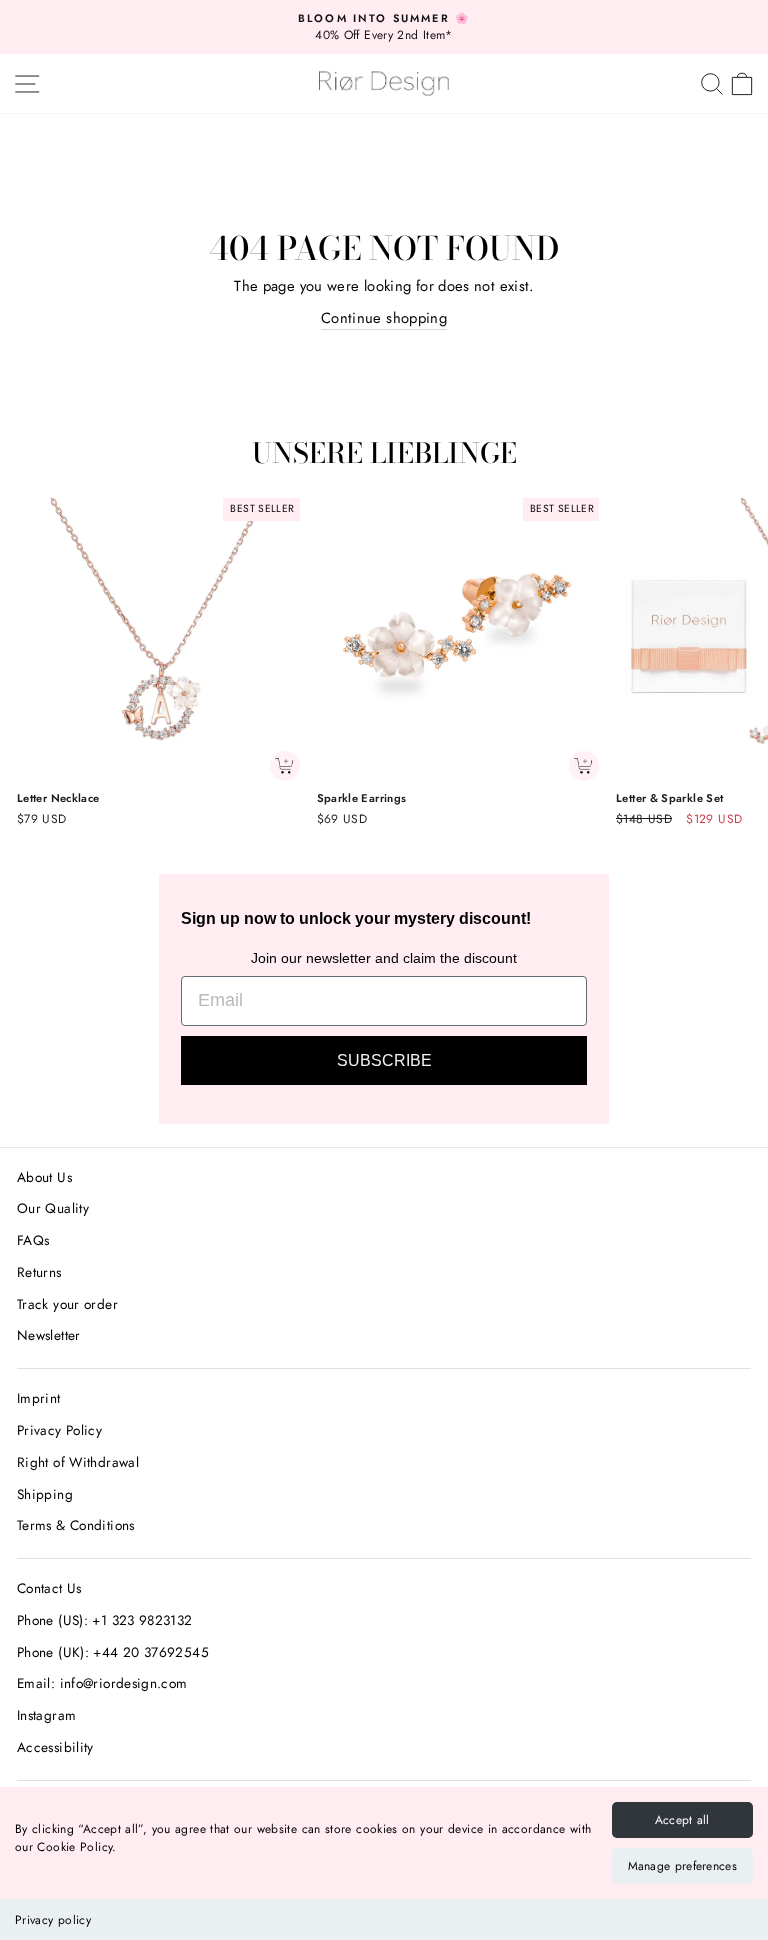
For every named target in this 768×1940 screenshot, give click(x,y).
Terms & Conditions (76, 1525)
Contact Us (49, 1588)
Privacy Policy (59, 1430)
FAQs (33, 1240)
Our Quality (53, 1208)
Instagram (46, 1715)
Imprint (39, 1398)
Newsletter (49, 1335)
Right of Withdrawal (78, 1462)
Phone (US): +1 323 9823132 (105, 1620)
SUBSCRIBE (384, 1060)
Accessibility (55, 1747)
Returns (39, 1272)
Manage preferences (682, 1866)
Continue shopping (384, 318)
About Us (44, 1177)
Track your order (67, 1304)
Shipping (45, 1494)
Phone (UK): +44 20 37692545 (113, 1652)
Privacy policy (53, 1920)
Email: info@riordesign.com (102, 1683)
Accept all (682, 1820)
